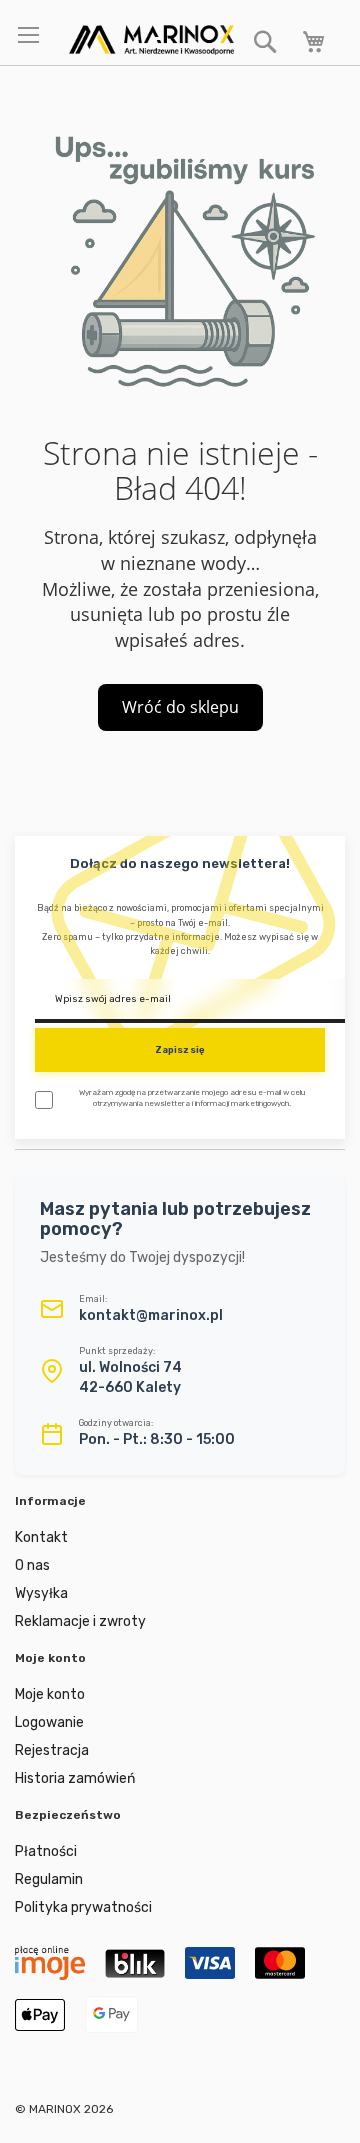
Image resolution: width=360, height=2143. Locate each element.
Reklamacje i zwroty (80, 1621)
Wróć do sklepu (180, 707)
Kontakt (41, 1537)
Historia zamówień (75, 1778)
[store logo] (151, 40)
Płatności (46, 1851)
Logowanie (49, 1722)
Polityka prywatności (83, 1907)
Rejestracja (52, 1750)
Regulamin (49, 1879)
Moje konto (50, 1694)
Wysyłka (41, 1593)
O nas (32, 1565)
